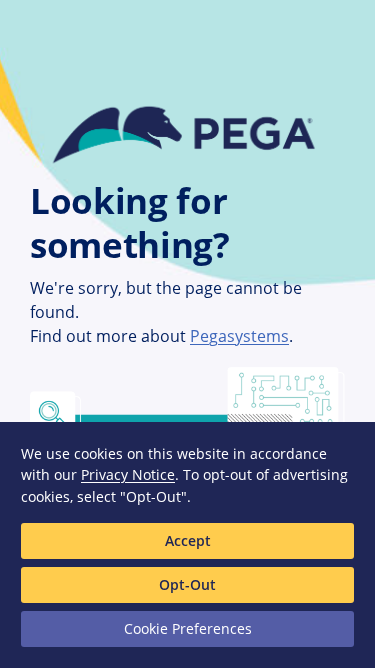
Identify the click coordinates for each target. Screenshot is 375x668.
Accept (188, 540)
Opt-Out (187, 584)
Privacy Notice (128, 474)
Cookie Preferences (188, 628)
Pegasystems (239, 336)
